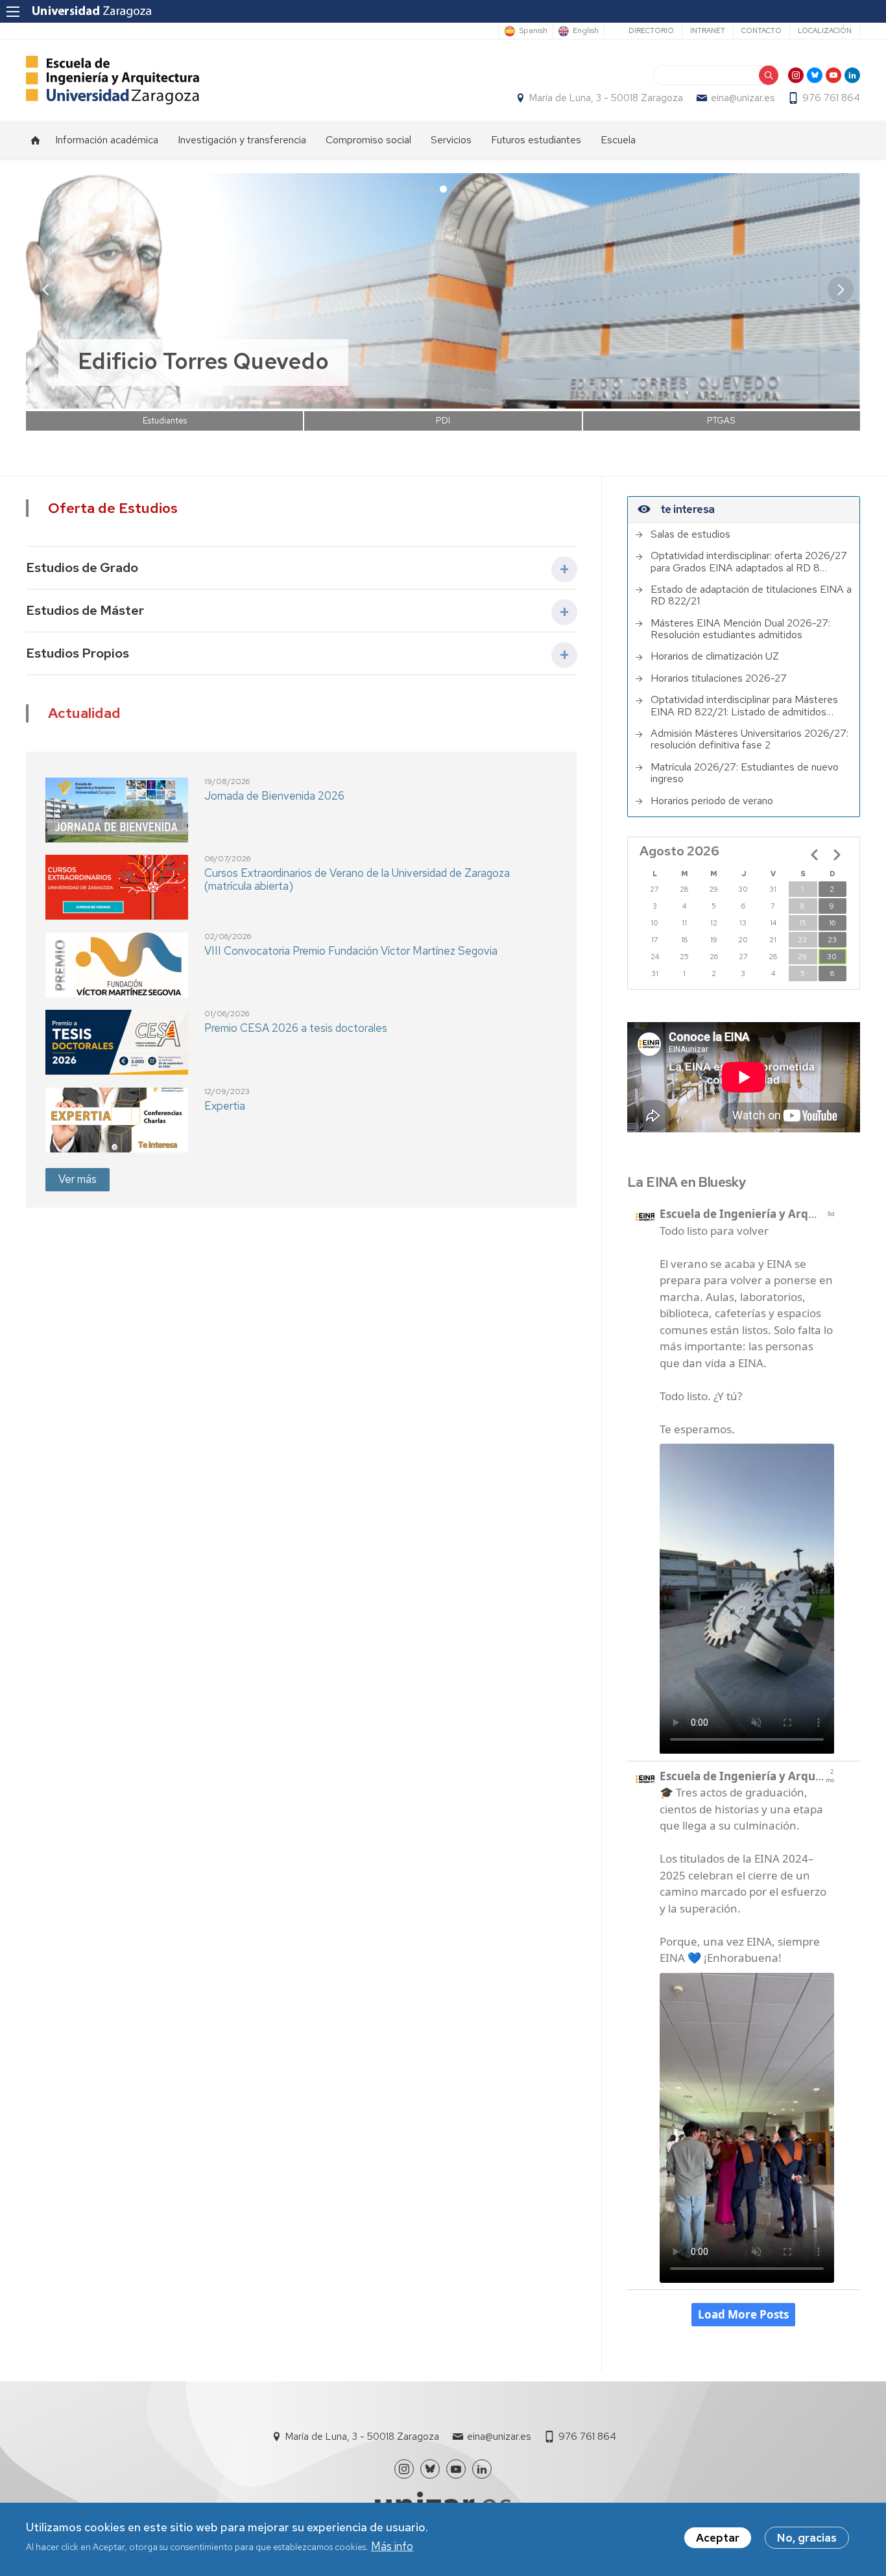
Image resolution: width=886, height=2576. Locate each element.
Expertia (225, 1106)
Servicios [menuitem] (451, 140)
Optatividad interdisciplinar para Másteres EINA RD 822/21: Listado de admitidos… (744, 706)
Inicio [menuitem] (36, 140)
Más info (392, 2546)
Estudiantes (165, 421)
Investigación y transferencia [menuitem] (242, 140)
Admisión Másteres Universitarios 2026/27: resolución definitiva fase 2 (749, 740)
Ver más (78, 1179)
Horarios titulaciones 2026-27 (719, 678)
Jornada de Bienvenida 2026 (274, 796)
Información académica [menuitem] (107, 140)
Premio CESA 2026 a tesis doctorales (296, 1028)
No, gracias (807, 2538)
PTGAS (721, 421)
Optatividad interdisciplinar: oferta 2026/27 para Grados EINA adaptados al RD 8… (749, 562)
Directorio (651, 30)
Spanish (533, 31)
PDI (443, 421)
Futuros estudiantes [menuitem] (536, 140)
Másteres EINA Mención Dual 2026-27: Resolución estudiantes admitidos (740, 629)
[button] (841, 289)
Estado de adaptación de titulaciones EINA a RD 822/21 (751, 596)
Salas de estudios (690, 534)
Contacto (761, 30)
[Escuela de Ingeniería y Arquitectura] (113, 80)
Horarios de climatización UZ (715, 656)
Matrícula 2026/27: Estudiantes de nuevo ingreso (745, 773)
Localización (825, 30)
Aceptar (718, 2538)
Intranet (708, 30)
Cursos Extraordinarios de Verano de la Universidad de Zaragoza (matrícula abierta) (357, 879)
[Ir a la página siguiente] (837, 855)
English (586, 31)
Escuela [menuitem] (618, 140)
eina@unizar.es (743, 98)
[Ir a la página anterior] (815, 855)
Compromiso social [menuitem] (368, 140)
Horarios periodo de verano (712, 801)
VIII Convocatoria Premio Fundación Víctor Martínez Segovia (351, 951)
